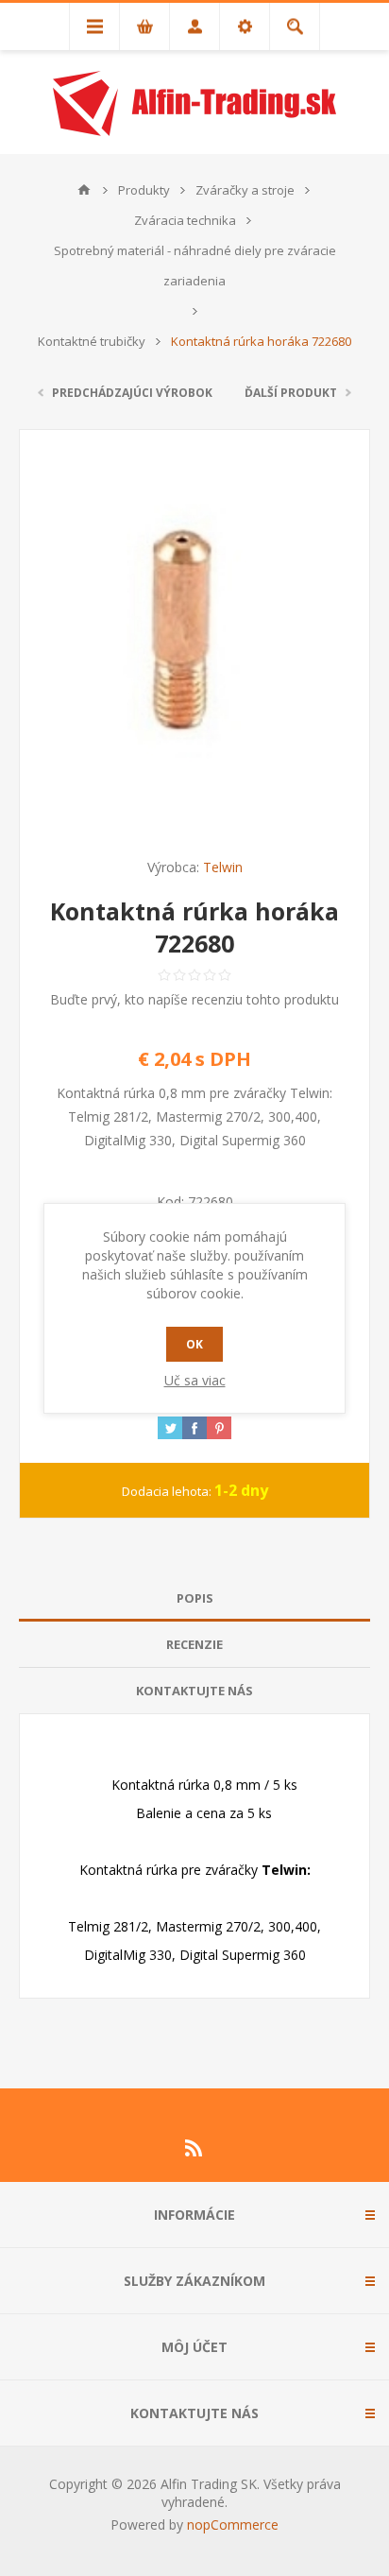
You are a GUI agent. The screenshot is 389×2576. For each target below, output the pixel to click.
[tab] (194, 1598)
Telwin (223, 867)
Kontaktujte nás (194, 1691)
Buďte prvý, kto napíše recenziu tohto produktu (194, 999)
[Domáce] (84, 190)
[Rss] (194, 2148)
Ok (194, 1344)
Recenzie (194, 1644)
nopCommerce (233, 2524)
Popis (195, 1598)
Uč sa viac (195, 1380)
